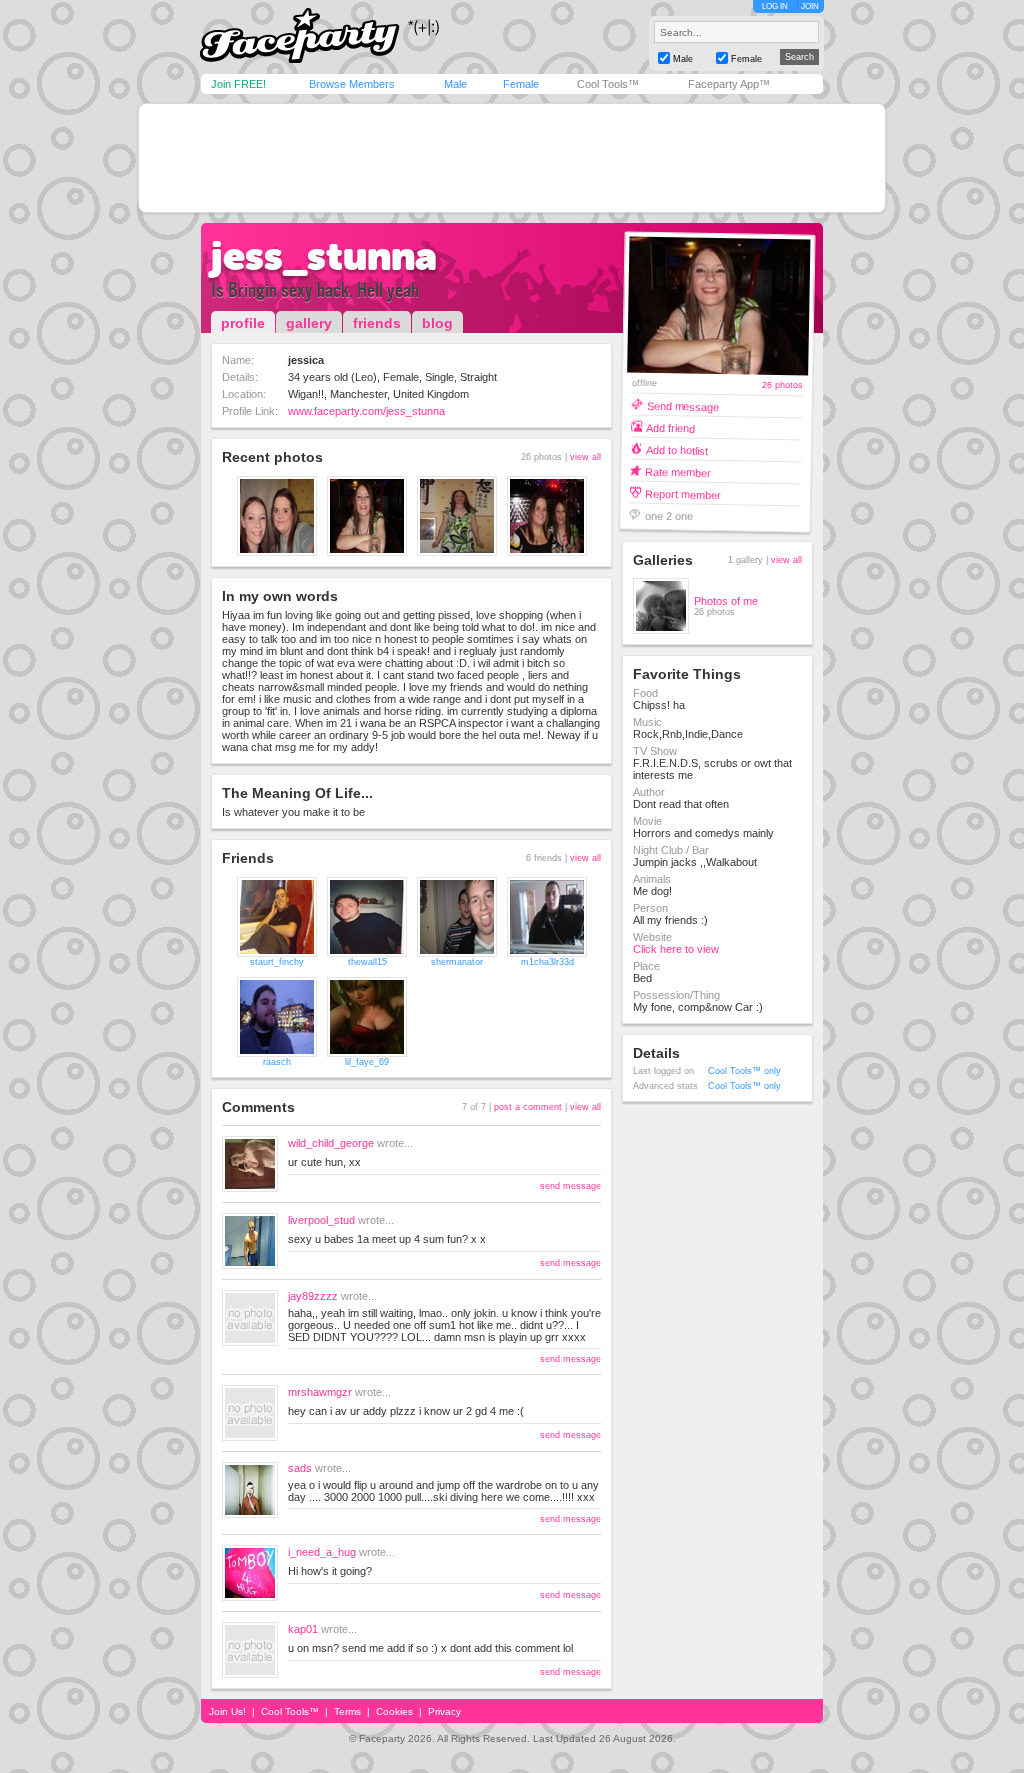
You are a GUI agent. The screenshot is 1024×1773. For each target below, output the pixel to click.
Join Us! (227, 1711)
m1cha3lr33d (547, 962)
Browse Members (352, 84)
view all (585, 457)
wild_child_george (331, 1143)
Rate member (678, 471)
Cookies (394, 1711)
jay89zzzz (313, 1296)
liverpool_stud (321, 1220)
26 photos (782, 385)
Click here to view (676, 949)
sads (300, 1468)
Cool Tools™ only (744, 1071)
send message (570, 1186)
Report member (683, 493)
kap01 (303, 1629)
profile (243, 323)
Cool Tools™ (608, 84)
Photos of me (726, 601)
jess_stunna (324, 256)
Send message (682, 405)
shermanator (457, 962)
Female (521, 84)
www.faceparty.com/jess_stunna (366, 411)
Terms (347, 1711)
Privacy (444, 1711)
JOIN (810, 6)
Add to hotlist (677, 449)
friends (377, 323)
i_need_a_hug (322, 1552)
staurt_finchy (277, 962)
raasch (277, 1062)
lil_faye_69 (367, 1062)
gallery (309, 323)
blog (437, 323)
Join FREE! (238, 84)
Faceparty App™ (729, 84)
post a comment (528, 1107)
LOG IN (775, 6)
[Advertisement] (512, 158)
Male (455, 84)
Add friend (670, 427)
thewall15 (367, 962)
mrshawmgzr (320, 1392)
